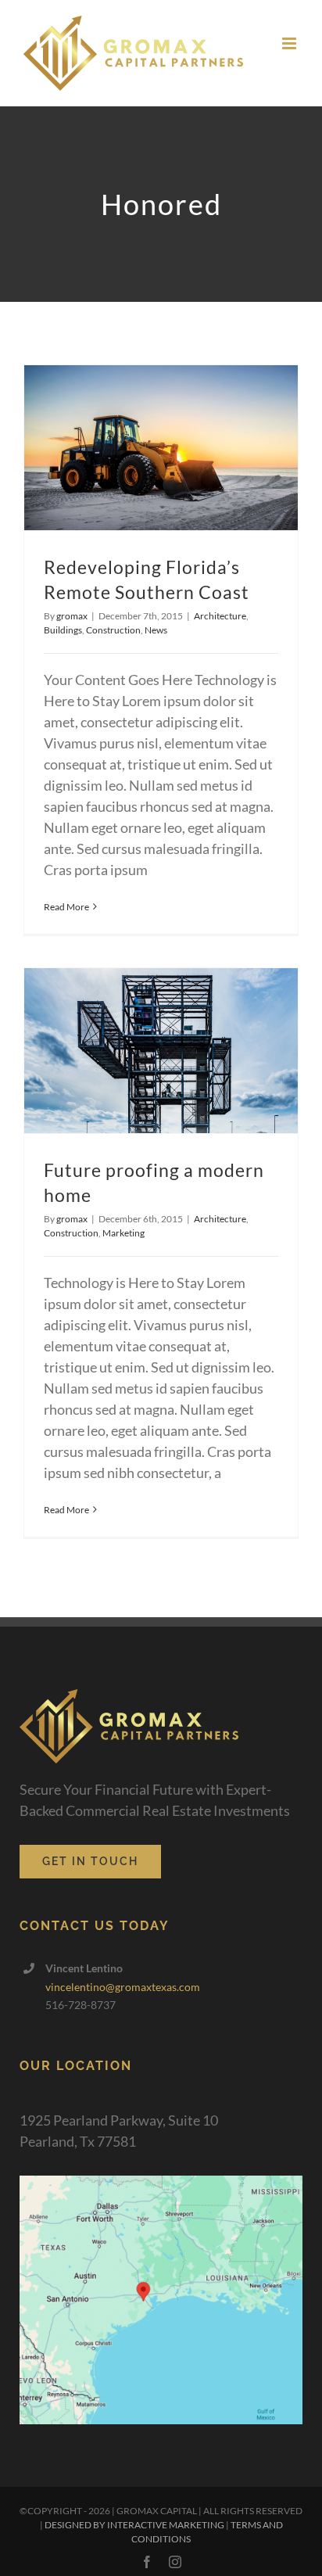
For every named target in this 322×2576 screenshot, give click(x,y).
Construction (113, 630)
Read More (66, 907)
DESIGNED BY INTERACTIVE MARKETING (134, 2525)
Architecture (220, 616)
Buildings (63, 630)
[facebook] (147, 2562)
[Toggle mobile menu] (290, 43)
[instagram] (175, 2562)
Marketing (123, 1233)
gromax (72, 616)
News (156, 630)
